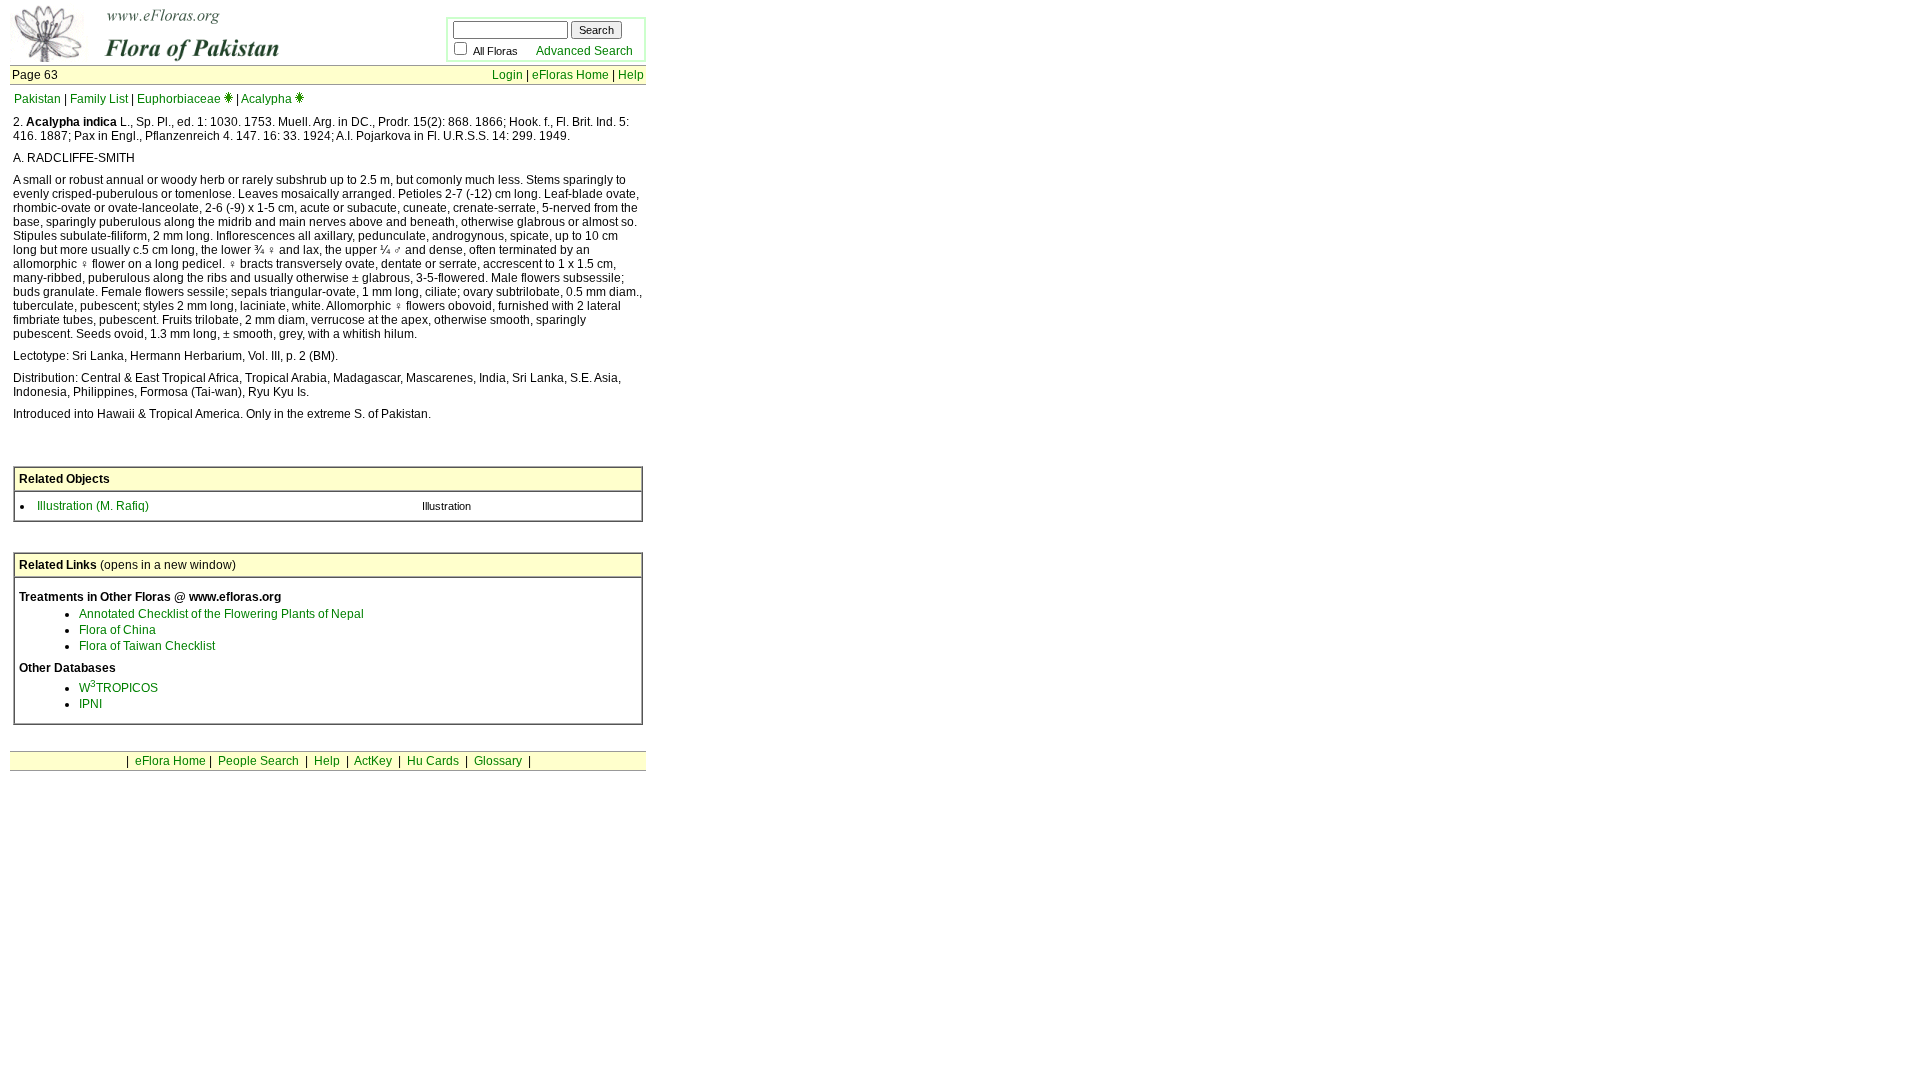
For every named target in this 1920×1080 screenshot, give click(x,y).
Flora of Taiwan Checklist (147, 646)
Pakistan (37, 99)
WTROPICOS (118, 688)
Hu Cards (433, 761)
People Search (258, 761)
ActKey (373, 761)
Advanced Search (584, 51)
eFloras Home (570, 75)
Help (631, 75)
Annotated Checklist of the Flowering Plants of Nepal (221, 614)
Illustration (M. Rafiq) (93, 506)
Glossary (498, 761)
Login (507, 75)
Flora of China (117, 630)
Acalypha (266, 99)
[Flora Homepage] (197, 58)
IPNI (90, 704)
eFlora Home (170, 761)
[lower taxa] (228, 99)
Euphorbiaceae (179, 99)
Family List (99, 99)
